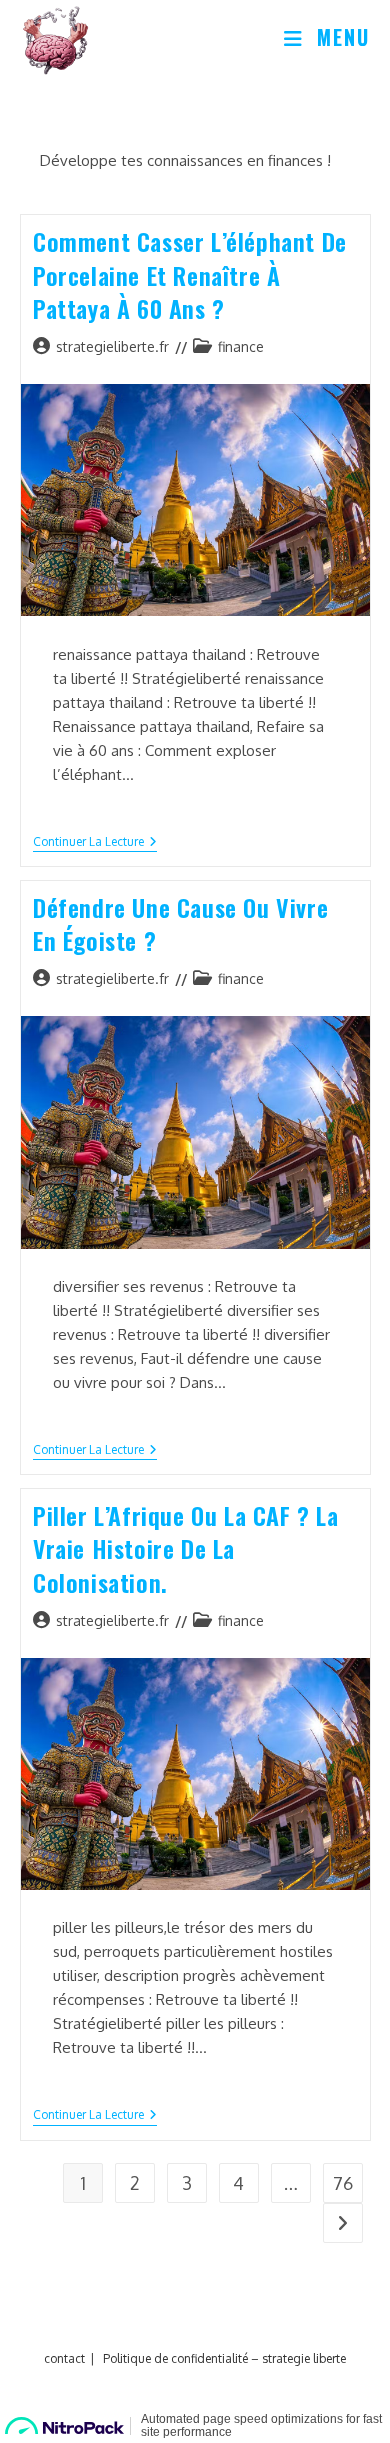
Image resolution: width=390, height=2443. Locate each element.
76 (343, 2183)
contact (64, 2358)
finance (241, 346)
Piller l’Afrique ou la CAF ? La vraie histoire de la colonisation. (186, 1548)
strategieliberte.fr (112, 346)
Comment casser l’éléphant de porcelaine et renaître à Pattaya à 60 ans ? (190, 274)
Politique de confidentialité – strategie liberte (224, 2358)
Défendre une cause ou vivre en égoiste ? (180, 924)
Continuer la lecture (95, 843)
